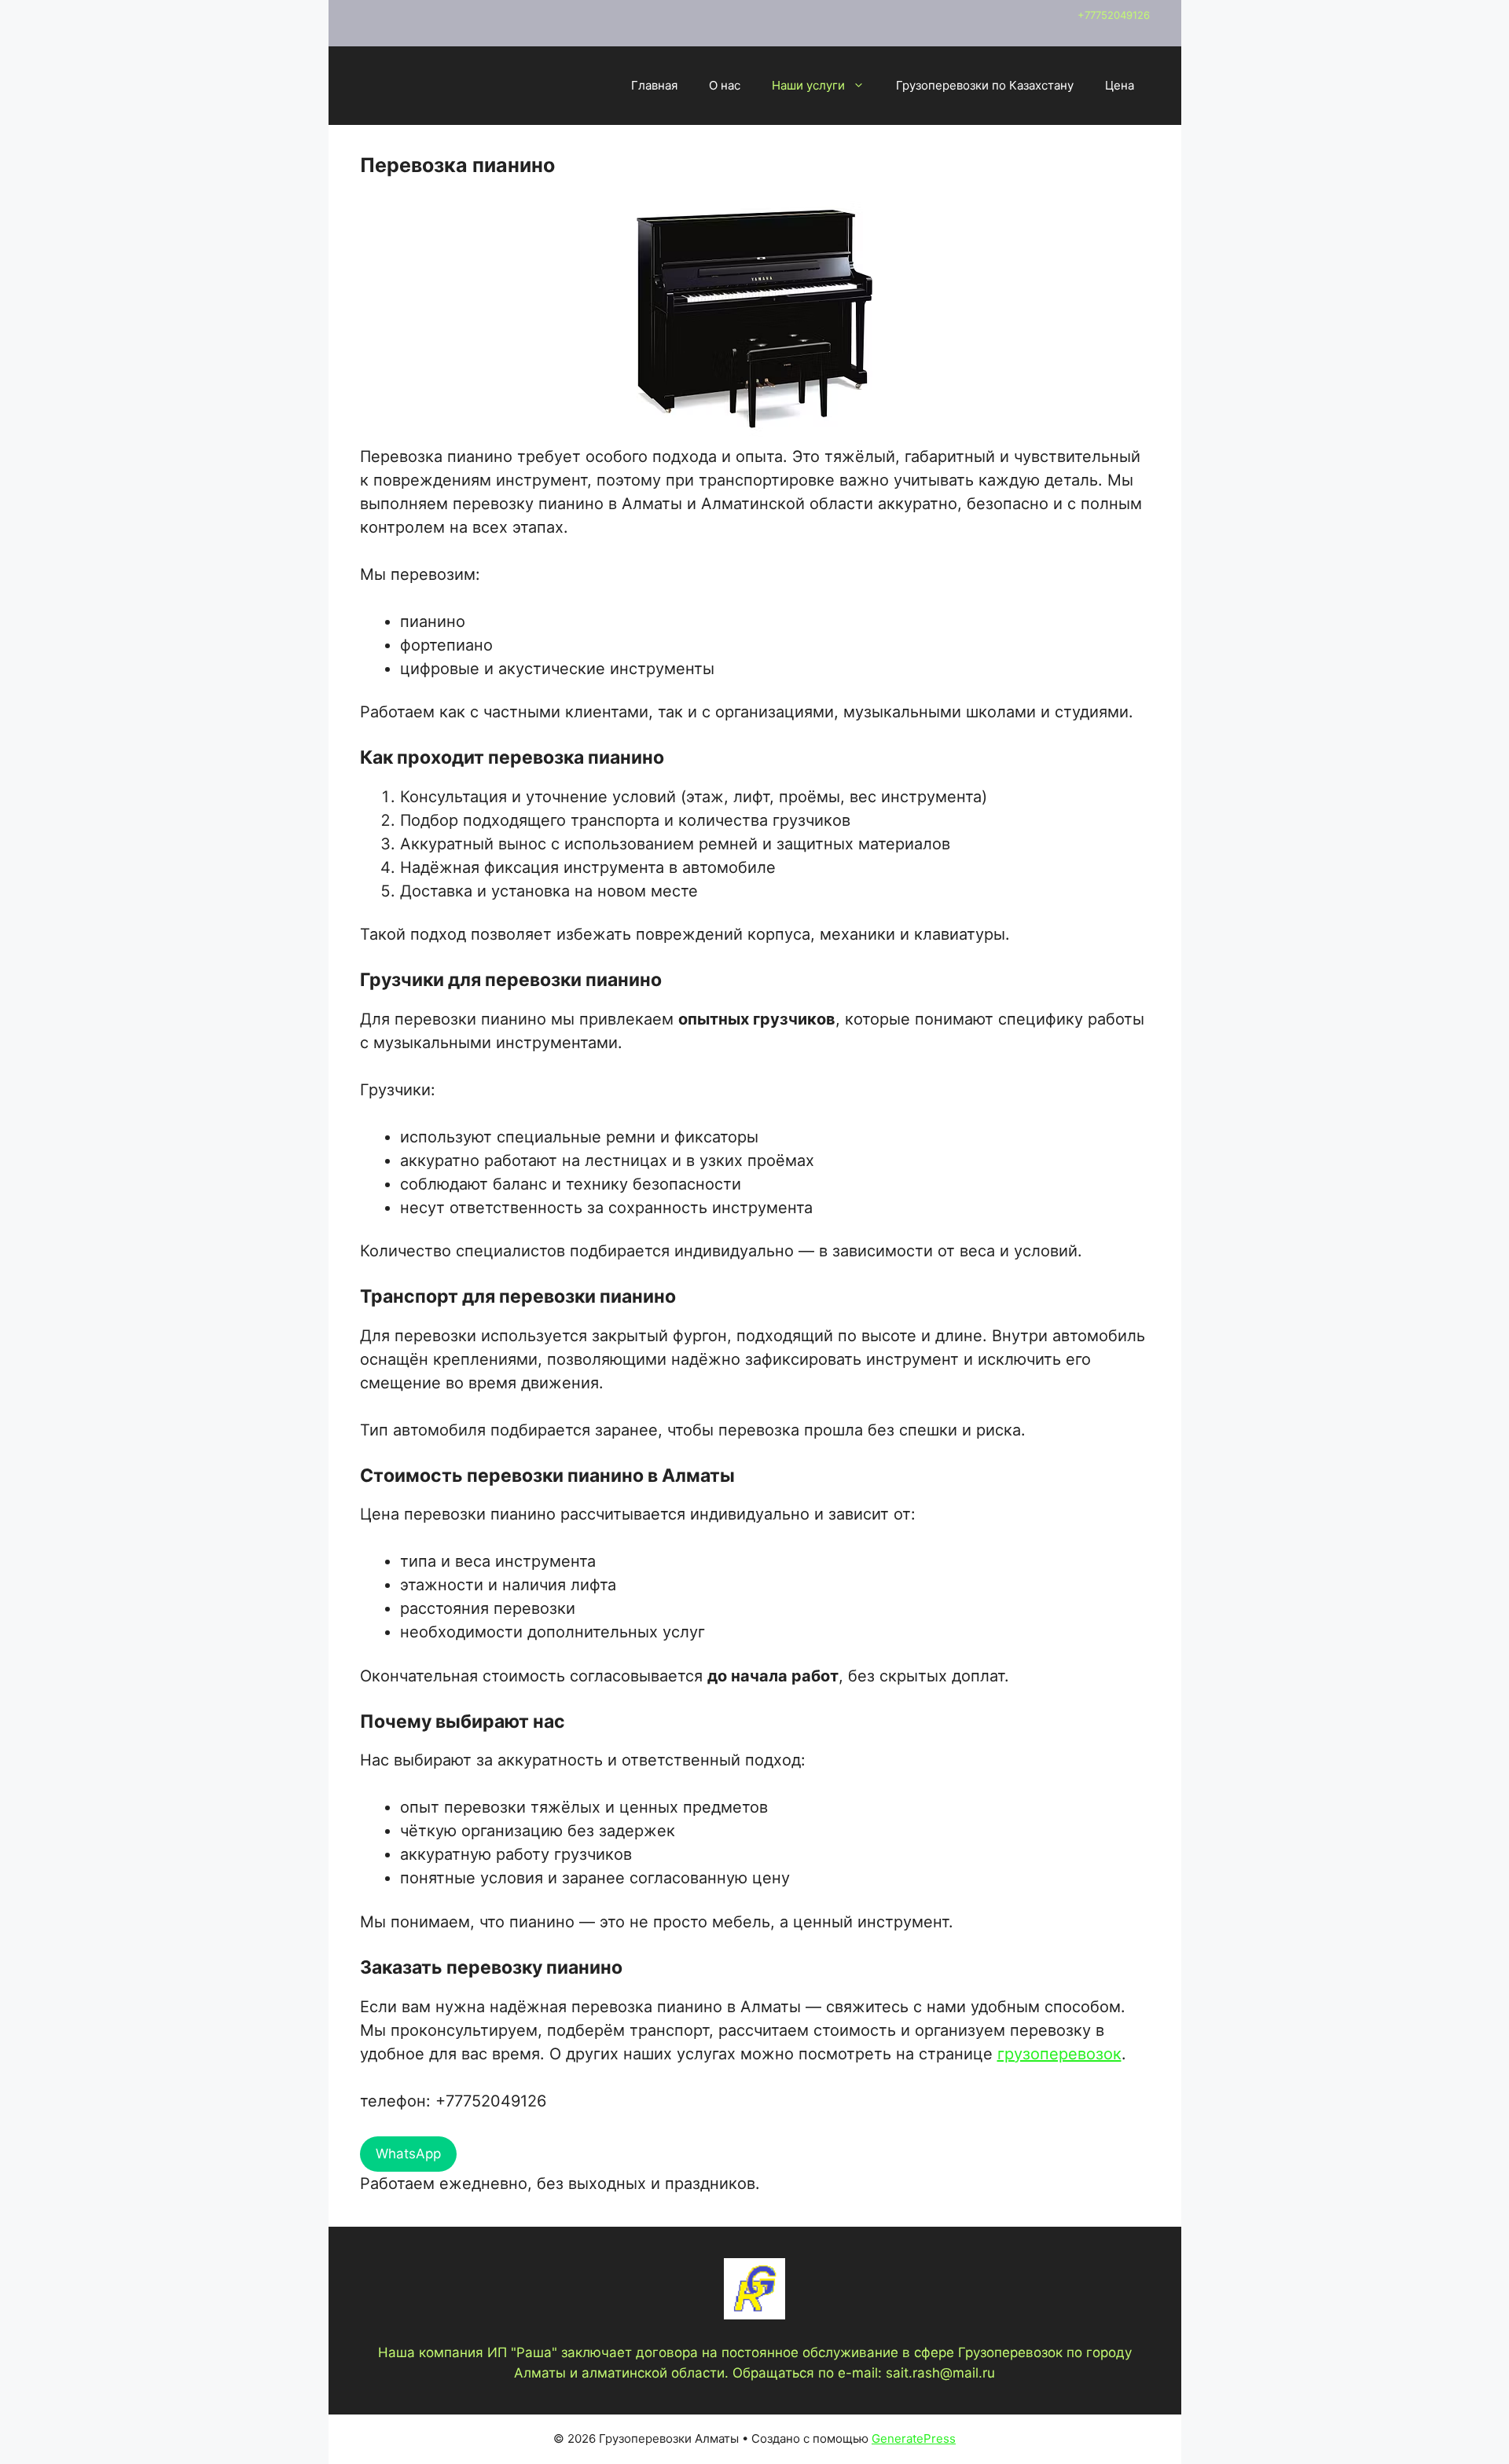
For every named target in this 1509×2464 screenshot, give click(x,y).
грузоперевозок (1059, 2054)
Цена (1120, 85)
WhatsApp (408, 2154)
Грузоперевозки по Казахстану (985, 85)
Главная (654, 85)
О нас (725, 85)
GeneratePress (914, 2438)
